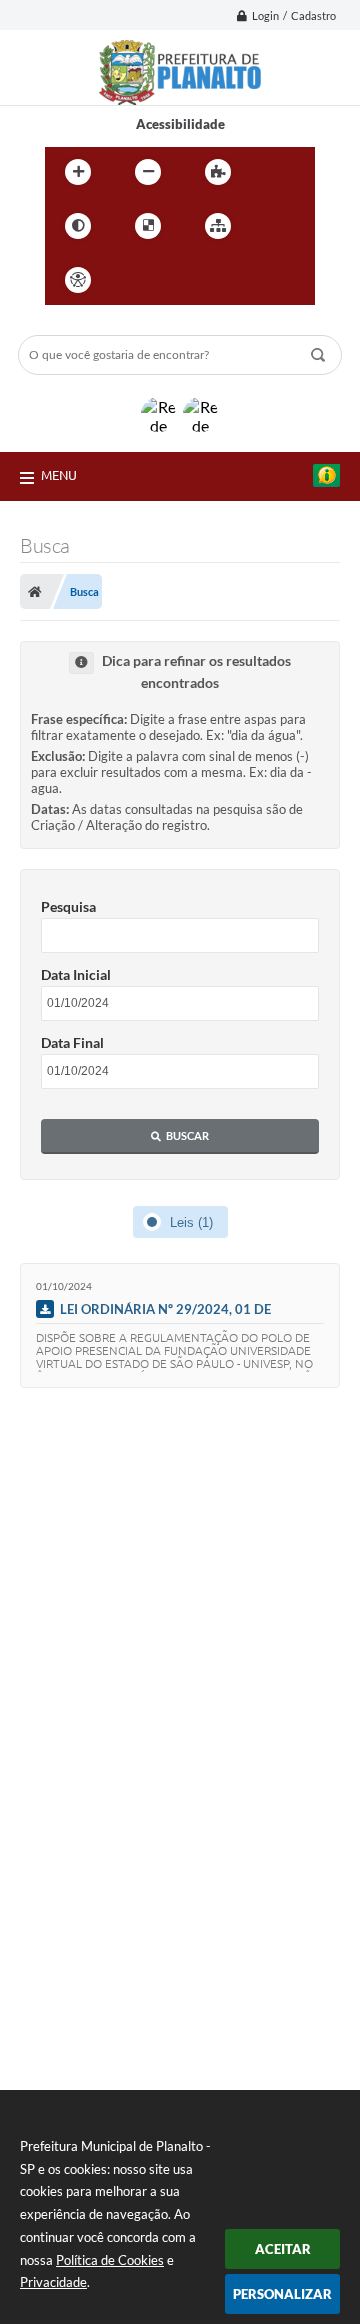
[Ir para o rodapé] (267, 280)
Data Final (72, 1042)
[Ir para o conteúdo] (135, 280)
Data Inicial (76, 974)
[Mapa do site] (218, 226)
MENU (59, 475)
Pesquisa (68, 906)
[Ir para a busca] (223, 280)
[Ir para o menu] (179, 280)
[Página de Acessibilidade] (78, 280)
